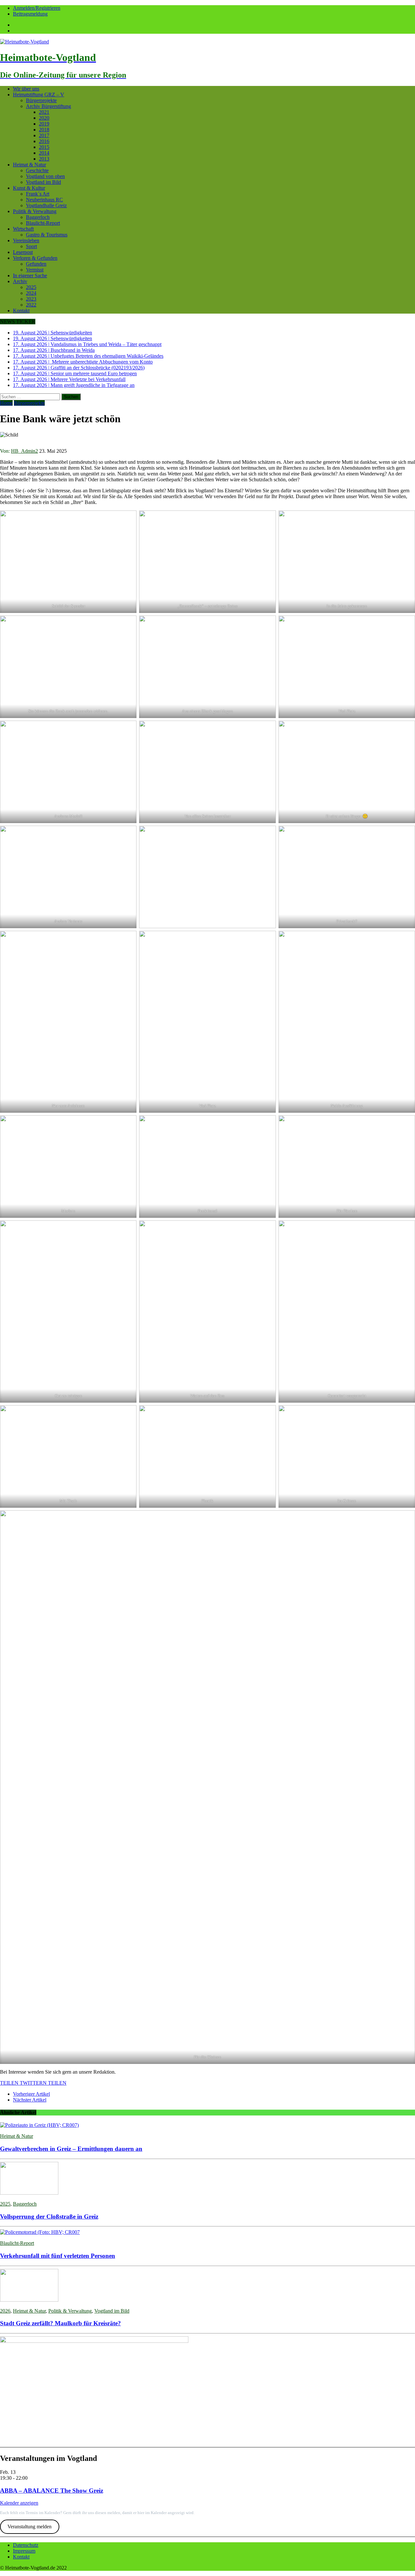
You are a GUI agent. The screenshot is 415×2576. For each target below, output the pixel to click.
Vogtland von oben (45, 176)
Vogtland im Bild (43, 182)
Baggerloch (38, 217)
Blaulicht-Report (43, 223)
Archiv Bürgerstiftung (48, 106)
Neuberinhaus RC (44, 200)
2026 (5, 2311)
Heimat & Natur (30, 165)
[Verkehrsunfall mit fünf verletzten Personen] (40, 2232)
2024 (31, 293)
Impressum (24, 2551)
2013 (44, 159)
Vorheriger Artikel (31, 2094)
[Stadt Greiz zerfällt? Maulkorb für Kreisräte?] (29, 2300)
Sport (31, 246)
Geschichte (37, 170)
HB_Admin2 (24, 451)
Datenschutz (26, 2545)
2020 (44, 118)
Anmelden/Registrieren (37, 8)
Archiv (20, 281)
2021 (44, 112)
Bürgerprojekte (41, 100)
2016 (44, 141)
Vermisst (35, 270)
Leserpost (23, 252)
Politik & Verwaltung (35, 211)
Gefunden (36, 264)
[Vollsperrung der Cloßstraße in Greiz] (29, 2193)
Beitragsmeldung (30, 14)
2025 (31, 287)
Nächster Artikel (30, 2100)
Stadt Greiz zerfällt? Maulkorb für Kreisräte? (60, 2323)
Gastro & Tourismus (47, 235)
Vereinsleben (26, 240)
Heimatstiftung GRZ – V (39, 95)
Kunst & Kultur (29, 188)
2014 (44, 153)
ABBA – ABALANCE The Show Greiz (52, 2491)
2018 (44, 130)
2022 (31, 305)
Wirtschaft (23, 229)
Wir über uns (26, 89)
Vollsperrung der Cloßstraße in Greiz (49, 2217)
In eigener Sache (30, 276)
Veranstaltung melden (30, 2527)
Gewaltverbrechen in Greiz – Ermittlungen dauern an (71, 2149)
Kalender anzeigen (19, 2503)
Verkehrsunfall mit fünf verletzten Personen (58, 2256)
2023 (31, 299)
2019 (44, 124)
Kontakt (21, 311)
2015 (44, 147)
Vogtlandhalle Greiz (46, 205)
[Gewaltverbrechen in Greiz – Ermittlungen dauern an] (39, 2125)
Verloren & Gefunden (35, 258)
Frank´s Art (38, 194)
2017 (44, 135)
